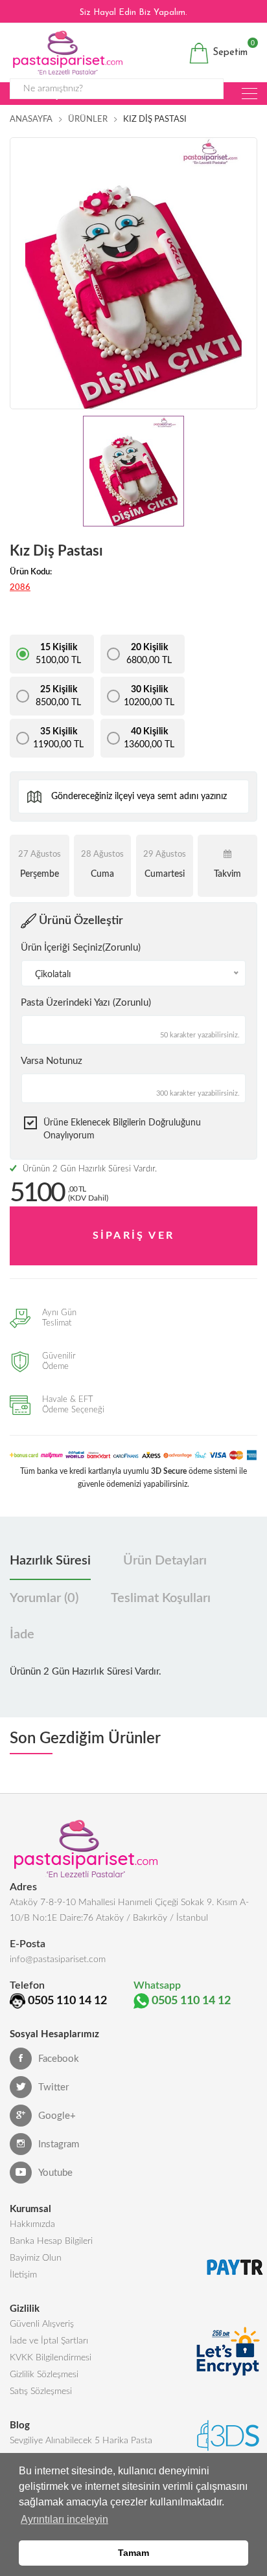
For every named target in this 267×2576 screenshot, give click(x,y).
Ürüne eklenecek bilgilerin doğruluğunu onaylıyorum (122, 1129)
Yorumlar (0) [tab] (44, 1598)
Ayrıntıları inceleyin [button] (64, 2519)
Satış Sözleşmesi (41, 2391)
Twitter (53, 2087)
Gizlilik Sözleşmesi (44, 2375)
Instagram (59, 2144)
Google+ (57, 2116)
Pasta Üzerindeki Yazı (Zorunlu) (86, 1003)
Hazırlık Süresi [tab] (50, 1561)
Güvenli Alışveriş (42, 2324)
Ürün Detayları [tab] (165, 1561)
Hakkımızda (32, 2224)
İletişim (23, 2275)
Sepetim (228, 50)
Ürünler (88, 119)
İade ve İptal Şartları (49, 2341)
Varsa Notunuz (52, 1061)
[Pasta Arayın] (250, 94)
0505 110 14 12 (67, 2001)
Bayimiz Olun (36, 2258)
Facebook (59, 2059)
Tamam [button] (133, 2553)
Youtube (55, 2173)
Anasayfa (31, 119)
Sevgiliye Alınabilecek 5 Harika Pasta (81, 2441)
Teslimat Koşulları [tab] (161, 1598)
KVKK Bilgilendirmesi (51, 2358)
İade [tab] (22, 1634)
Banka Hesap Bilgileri (51, 2241)
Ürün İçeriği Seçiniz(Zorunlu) (81, 948)
